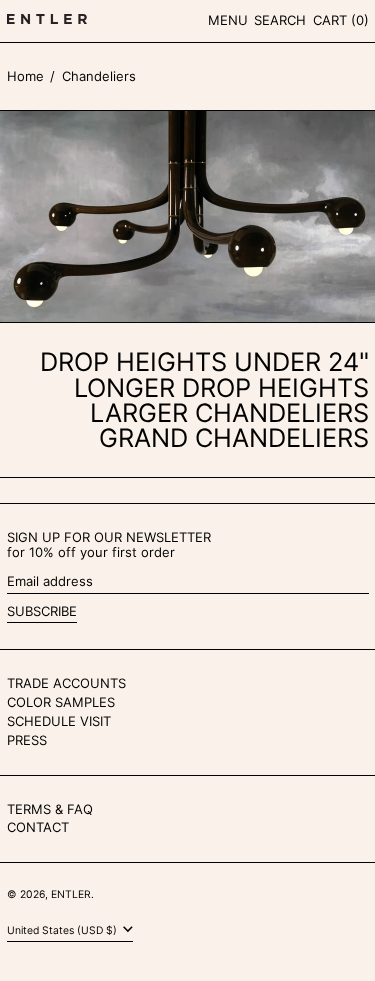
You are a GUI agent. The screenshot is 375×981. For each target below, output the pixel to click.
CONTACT (38, 827)
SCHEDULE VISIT (59, 721)
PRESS (27, 740)
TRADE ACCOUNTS (66, 683)
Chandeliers (99, 76)
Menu (228, 20)
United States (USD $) (63, 930)
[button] (280, 21)
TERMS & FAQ (50, 809)
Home (25, 76)
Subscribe (42, 611)
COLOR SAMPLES (61, 702)
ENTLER (71, 894)
